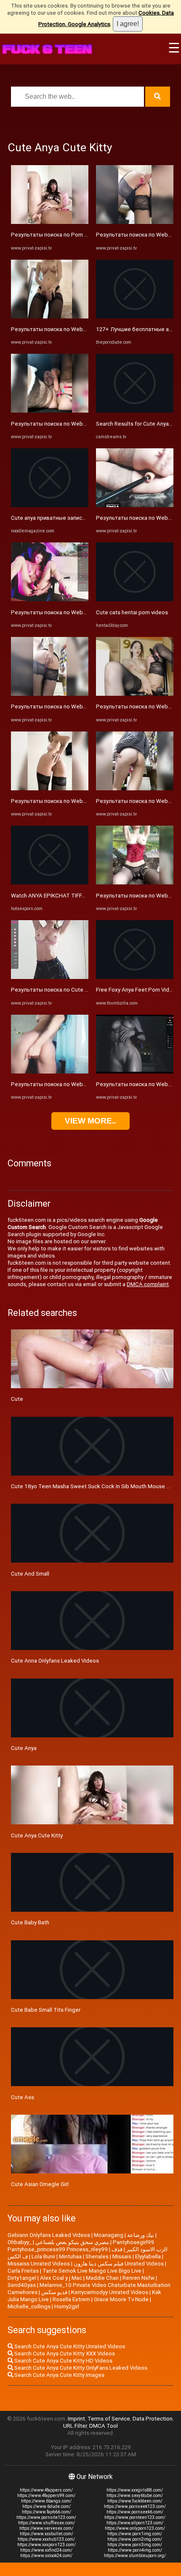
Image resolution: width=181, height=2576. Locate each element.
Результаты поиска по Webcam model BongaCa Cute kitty (86, 329)
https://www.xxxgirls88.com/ (135, 2490)
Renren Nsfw (138, 2278)
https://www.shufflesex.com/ (47, 2523)
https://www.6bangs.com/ (46, 2501)
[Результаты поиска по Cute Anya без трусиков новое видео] (50, 977)
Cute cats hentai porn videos (132, 612)
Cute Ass (23, 2097)
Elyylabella (148, 2256)
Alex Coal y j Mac (61, 2278)
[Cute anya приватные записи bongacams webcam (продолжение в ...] (50, 505)
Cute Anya (24, 1748)
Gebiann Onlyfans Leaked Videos (49, 2235)
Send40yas (22, 2285)
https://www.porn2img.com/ (135, 2539)
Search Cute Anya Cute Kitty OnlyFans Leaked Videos (80, 2368)
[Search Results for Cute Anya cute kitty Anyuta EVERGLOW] (135, 411)
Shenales (97, 2256)
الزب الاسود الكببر (147, 2249)
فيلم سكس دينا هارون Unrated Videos (119, 2264)
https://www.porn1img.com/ (135, 2534)
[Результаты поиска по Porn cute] (50, 222)
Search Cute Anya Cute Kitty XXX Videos (64, 2354)
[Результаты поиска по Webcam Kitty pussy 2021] (50, 599)
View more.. (90, 1121)
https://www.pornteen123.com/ (135, 2517)
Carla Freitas (23, 2271)
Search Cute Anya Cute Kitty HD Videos (63, 2361)
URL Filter (75, 2426)
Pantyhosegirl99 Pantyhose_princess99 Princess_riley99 (81, 2246)
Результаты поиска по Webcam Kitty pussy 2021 (73, 612)
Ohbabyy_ (20, 2242)
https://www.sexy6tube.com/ (135, 2496)
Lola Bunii (43, 2256)
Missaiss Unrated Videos (39, 2264)
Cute (17, 1399)
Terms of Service (109, 2419)
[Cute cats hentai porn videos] (135, 599)
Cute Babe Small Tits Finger (46, 2010)
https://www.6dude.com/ (47, 2506)
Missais (122, 2256)
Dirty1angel (22, 2278)
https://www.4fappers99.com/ (46, 2496)
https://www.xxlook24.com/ (46, 2556)
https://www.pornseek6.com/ (135, 2512)
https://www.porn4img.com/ (135, 2550)
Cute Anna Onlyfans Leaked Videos (55, 1661)
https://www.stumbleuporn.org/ (135, 2556)
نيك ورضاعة (141, 2235)
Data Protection (153, 2419)
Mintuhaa (70, 2256)
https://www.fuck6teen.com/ (135, 2501)
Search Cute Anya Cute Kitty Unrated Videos (69, 2346)
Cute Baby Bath (30, 1922)
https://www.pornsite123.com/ (46, 2517)
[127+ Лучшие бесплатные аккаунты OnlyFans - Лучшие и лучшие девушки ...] (135, 317)
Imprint (76, 2419)
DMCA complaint (148, 1284)
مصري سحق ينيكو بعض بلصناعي (72, 2242)
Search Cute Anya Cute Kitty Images (59, 2375)
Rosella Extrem (71, 2299)
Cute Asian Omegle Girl (40, 2184)
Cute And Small (30, 1574)
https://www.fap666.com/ (47, 2512)
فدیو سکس (54, 2292)
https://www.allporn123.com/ (135, 2523)
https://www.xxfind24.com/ (46, 2550)
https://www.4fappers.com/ (46, 2490)
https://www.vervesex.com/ (46, 2528)
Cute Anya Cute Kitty (37, 1835)
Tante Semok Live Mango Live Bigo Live (92, 2271)
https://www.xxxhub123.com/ (46, 2539)
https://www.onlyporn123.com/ (135, 2528)
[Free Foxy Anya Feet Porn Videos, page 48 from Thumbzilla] (135, 977)
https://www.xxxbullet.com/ (47, 2534)
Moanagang (109, 2235)
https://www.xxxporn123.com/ (47, 2545)
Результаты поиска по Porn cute (53, 235)
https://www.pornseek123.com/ (135, 2506)
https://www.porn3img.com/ (135, 2545)
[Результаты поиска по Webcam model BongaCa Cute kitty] (50, 317)
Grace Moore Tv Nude (121, 2299)
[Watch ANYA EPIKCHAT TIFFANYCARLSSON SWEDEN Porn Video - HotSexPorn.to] (50, 883)
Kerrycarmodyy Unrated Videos (110, 2292)
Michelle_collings (29, 2306)
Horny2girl (67, 2306)
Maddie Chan (102, 2278)
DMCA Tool (104, 2426)
